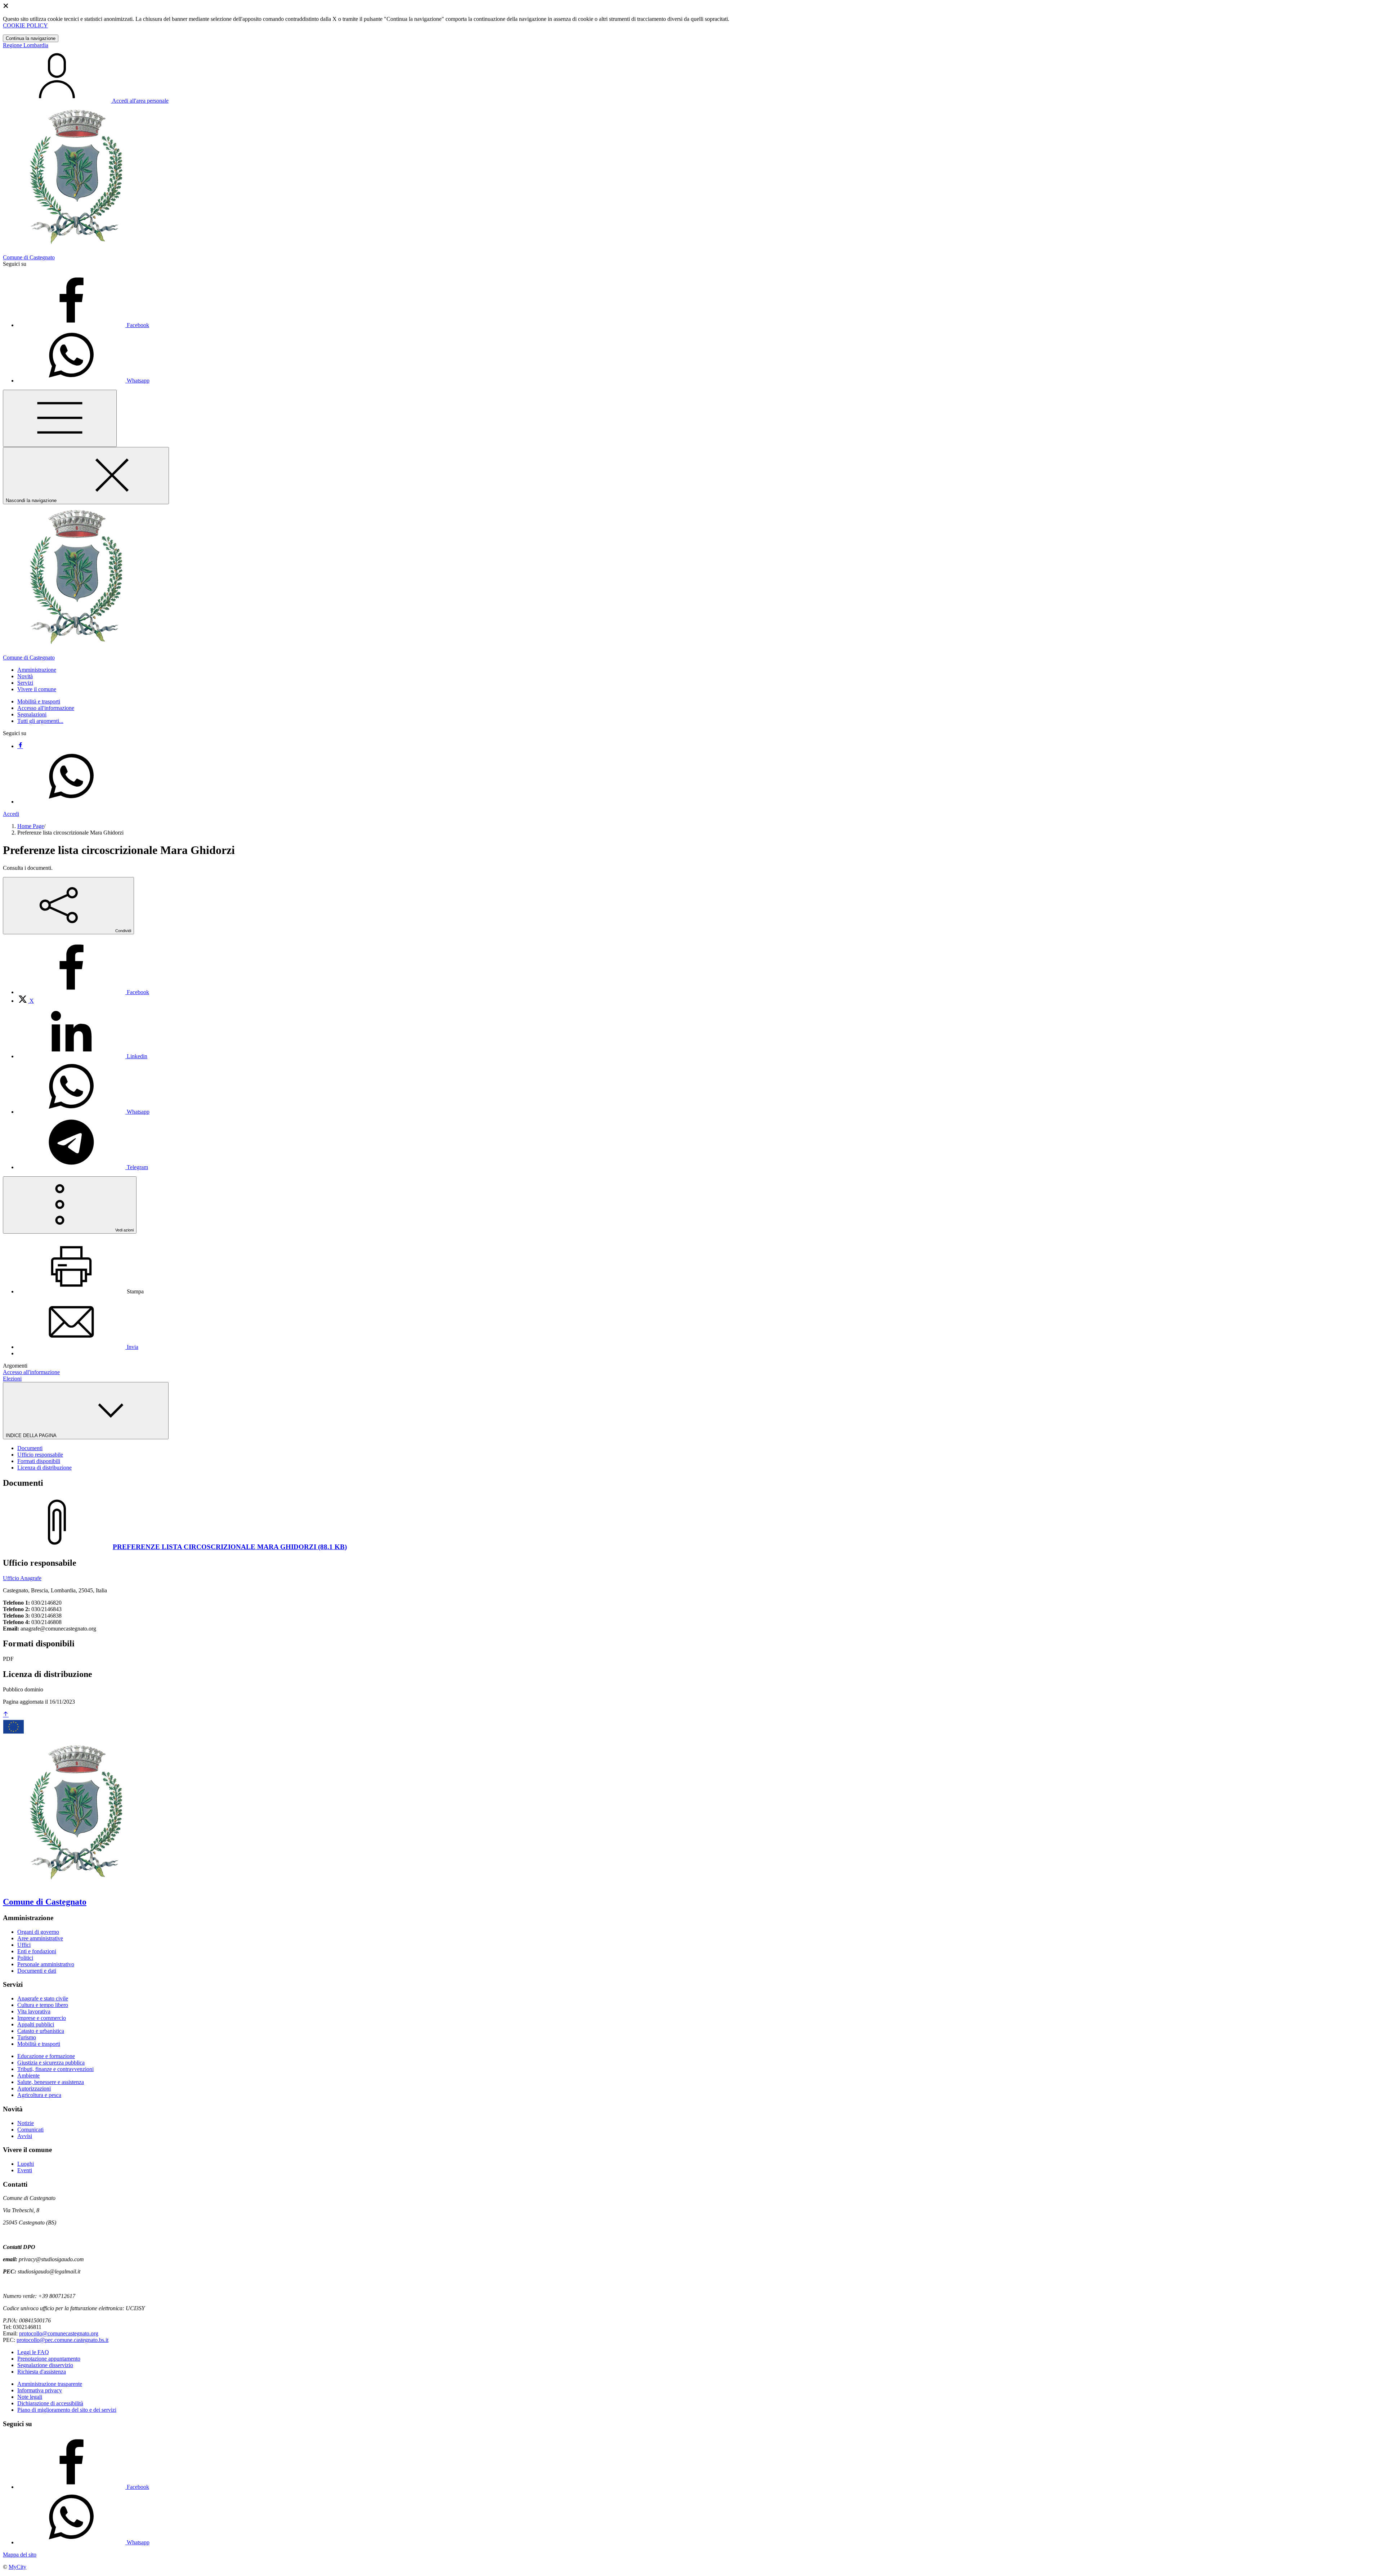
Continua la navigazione (31, 38)
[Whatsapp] (71, 802)
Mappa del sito (20, 2555)
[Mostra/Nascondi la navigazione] (60, 418)
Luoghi (26, 2164)
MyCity (17, 2567)
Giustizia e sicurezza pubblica (51, 2063)
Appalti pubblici (36, 2024)
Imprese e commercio (42, 2018)
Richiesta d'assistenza (42, 2372)
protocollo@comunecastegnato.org (59, 2333)
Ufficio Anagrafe (22, 1578)
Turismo (27, 2037)
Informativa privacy (40, 2390)
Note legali (30, 2397)
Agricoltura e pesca (39, 2095)
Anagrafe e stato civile (43, 1998)
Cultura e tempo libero (43, 2005)
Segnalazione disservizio (45, 2365)
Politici (25, 1958)
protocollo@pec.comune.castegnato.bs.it (62, 2340)
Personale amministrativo (46, 1964)
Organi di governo (38, 1932)
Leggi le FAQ (33, 2352)
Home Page (31, 826)
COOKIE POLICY (25, 25)
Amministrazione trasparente (50, 2384)
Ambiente (28, 2076)
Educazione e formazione (46, 2056)
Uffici (24, 1945)
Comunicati (30, 2130)
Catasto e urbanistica (41, 2031)
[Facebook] (20, 746)
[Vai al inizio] (6, 1715)
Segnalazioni (32, 714)
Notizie (26, 2123)
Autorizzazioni (34, 2088)
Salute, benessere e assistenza (51, 2082)
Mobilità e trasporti (39, 701)
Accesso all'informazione (46, 708)
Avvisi (25, 2136)
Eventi (25, 2170)
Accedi (11, 814)
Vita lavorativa (34, 2011)
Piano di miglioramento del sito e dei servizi (67, 2410)
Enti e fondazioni (37, 1951)
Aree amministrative (40, 1938)
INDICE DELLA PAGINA (32, 1435)
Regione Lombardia (26, 45)
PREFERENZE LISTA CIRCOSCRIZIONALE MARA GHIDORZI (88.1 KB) (230, 1547)
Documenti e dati (37, 1971)
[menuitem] (83, 992)
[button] (37, 670)
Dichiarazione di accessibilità (50, 2403)
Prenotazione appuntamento (49, 2359)
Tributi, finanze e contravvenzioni (55, 2069)
